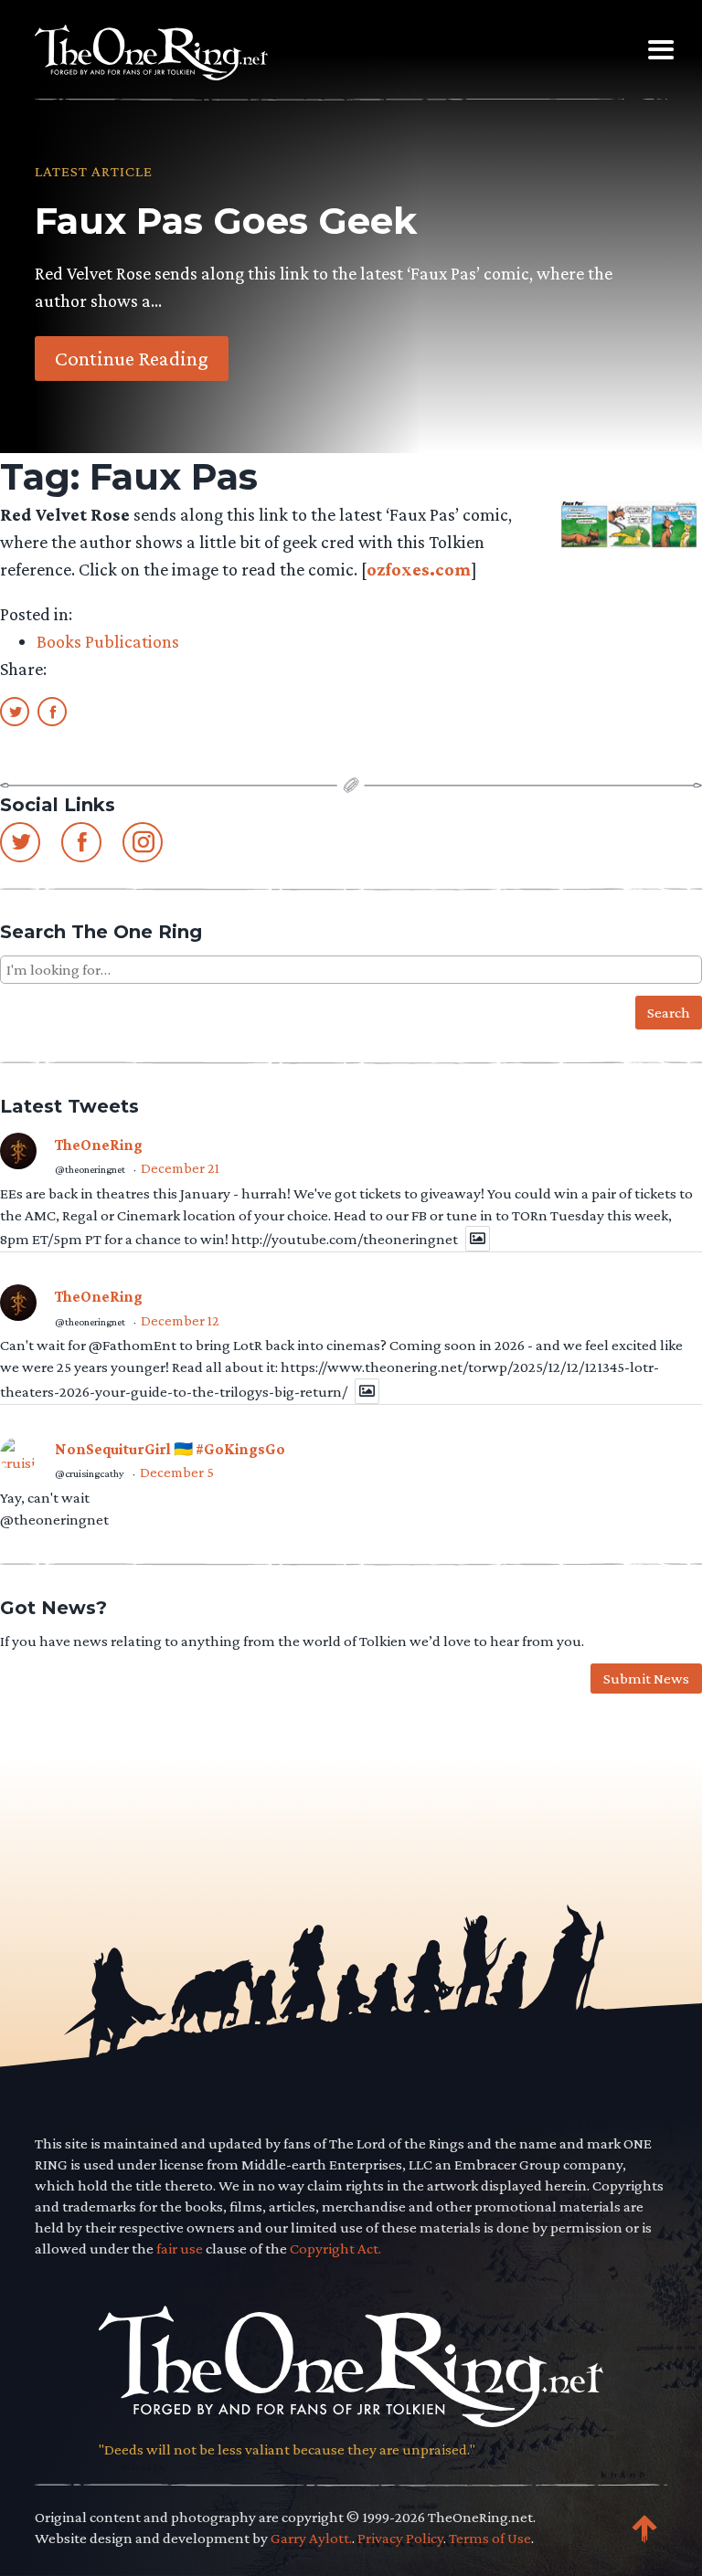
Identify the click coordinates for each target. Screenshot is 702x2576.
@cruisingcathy (90, 1473)
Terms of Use (490, 2538)
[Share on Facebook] (52, 711)
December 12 (180, 1320)
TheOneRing (99, 1145)
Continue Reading (132, 358)
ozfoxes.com (419, 569)
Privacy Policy (400, 2538)
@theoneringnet (90, 1169)
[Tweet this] (15, 711)
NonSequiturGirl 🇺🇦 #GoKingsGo (170, 1449)
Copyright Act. (335, 2249)
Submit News (646, 1679)
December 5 (177, 1472)
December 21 (180, 1168)
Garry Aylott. (311, 2538)
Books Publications (108, 641)
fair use (180, 2249)
